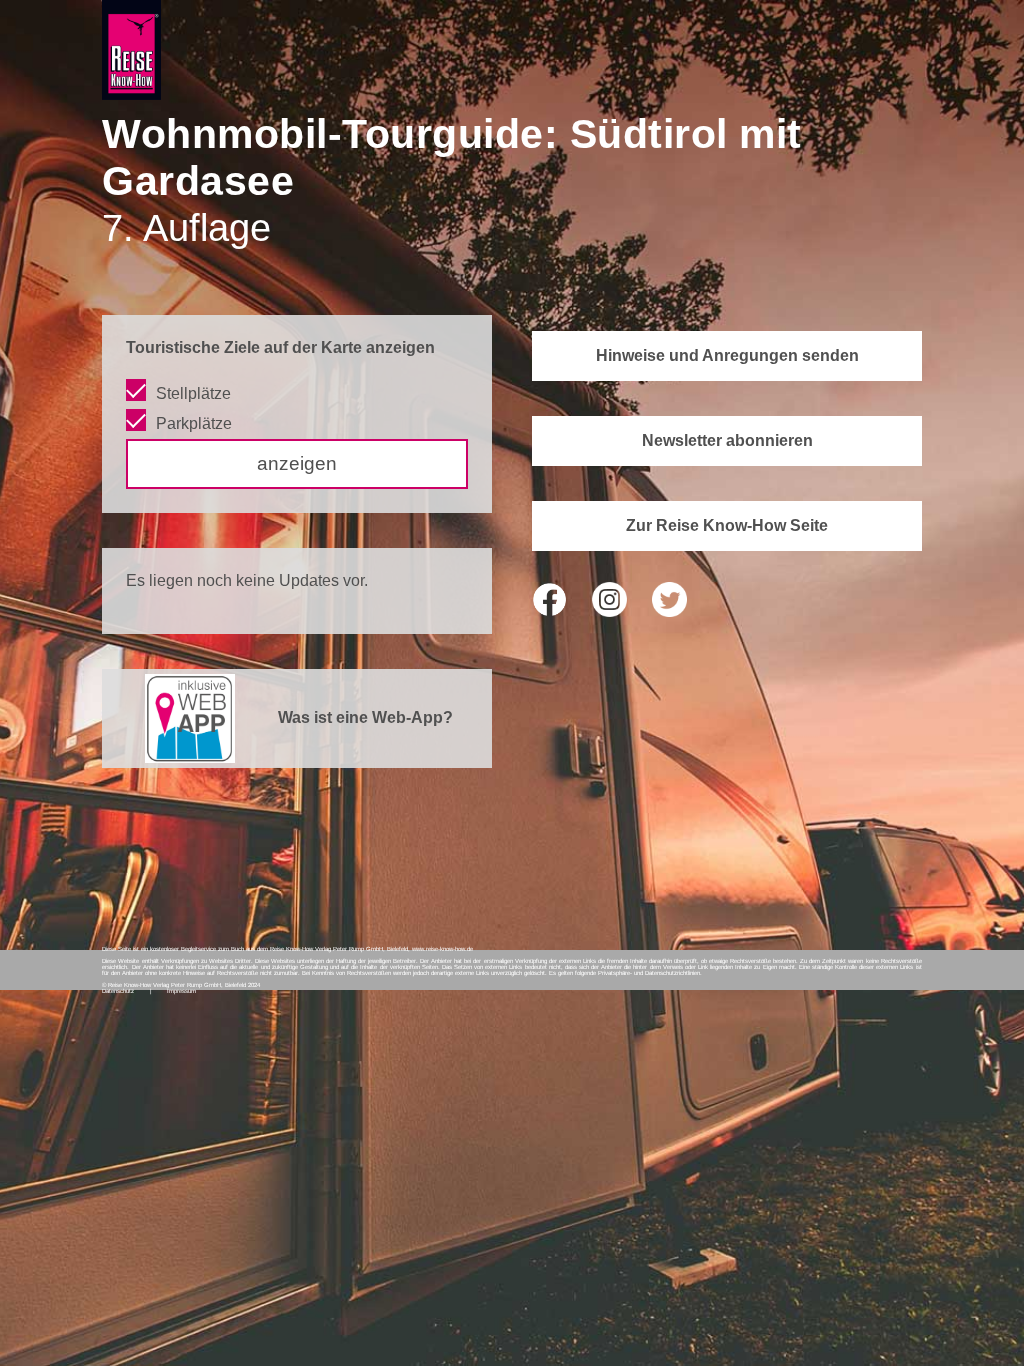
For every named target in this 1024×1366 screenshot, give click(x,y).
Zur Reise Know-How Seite (727, 525)
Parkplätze (194, 423)
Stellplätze (193, 393)
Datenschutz (118, 991)
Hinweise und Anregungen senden (727, 355)
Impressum (181, 991)
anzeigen (297, 463)
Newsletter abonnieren (727, 440)
